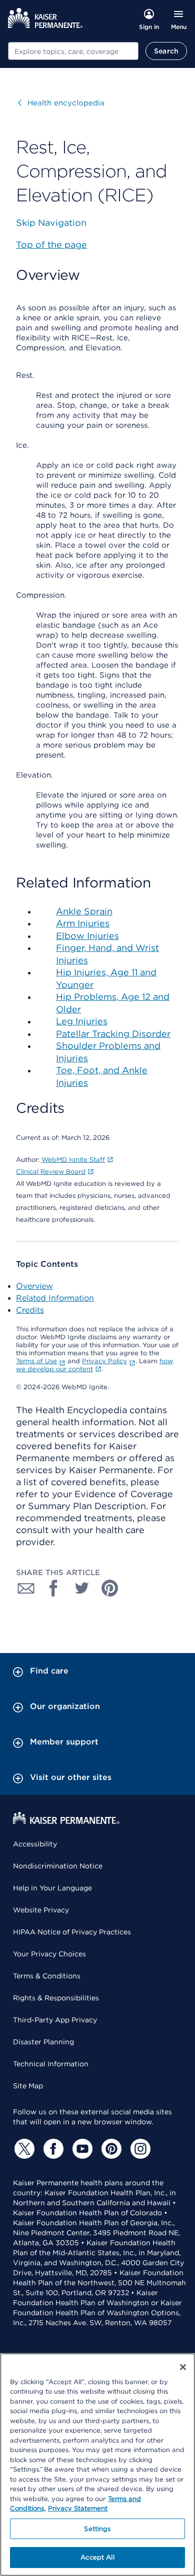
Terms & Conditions (47, 1976)
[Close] (183, 2367)
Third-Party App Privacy (55, 2020)
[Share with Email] (26, 1588)
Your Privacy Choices (49, 1954)
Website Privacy (41, 1910)
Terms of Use (36, 1361)
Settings (97, 2529)
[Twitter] (23, 2149)
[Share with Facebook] (54, 1588)
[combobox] (73, 51)
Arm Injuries (83, 923)
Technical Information (51, 2064)
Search (166, 51)
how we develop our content (94, 1365)
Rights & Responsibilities (56, 1998)
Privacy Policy (104, 1361)
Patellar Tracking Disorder (113, 1034)
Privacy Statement (78, 2508)
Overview (34, 1286)
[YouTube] (81, 2149)
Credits (30, 1310)
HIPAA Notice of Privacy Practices (72, 1932)
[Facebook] (52, 2149)
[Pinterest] (110, 2149)
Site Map (28, 2086)
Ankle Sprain (84, 911)
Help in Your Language (52, 1888)
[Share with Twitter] (82, 1588)
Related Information (55, 1298)
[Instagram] (139, 2149)
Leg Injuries (82, 1021)
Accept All (97, 2557)
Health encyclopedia (61, 103)
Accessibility (35, 1844)
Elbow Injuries (87, 936)
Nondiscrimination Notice (58, 1866)
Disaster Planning (43, 2042)
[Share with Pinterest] (110, 1588)
